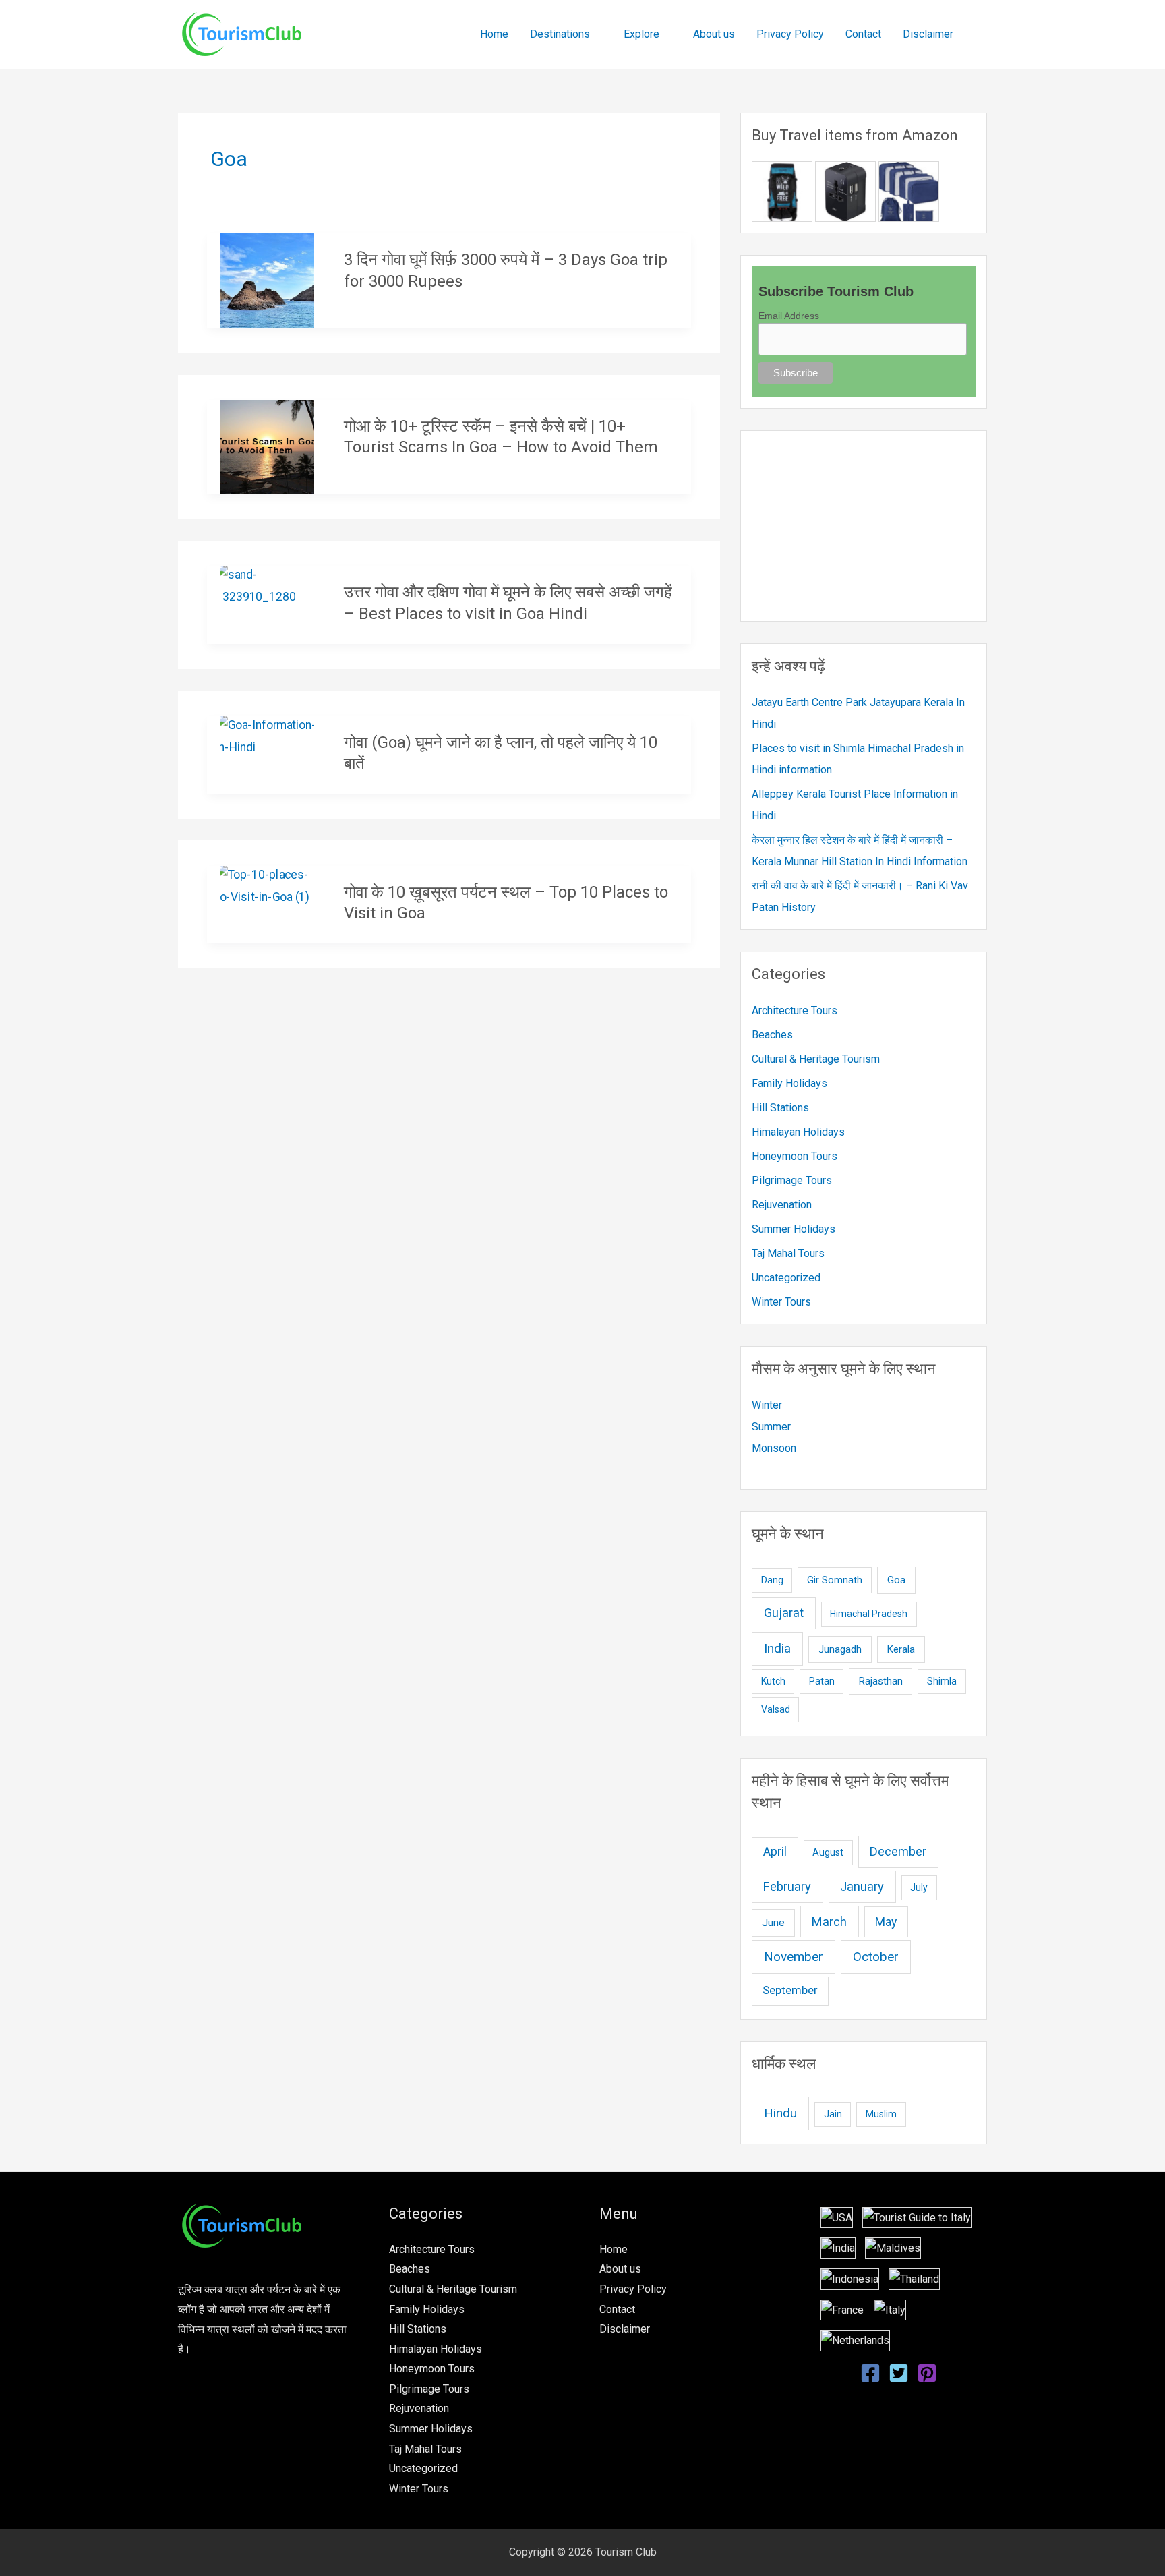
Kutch (773, 1681)
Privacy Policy (790, 34)
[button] (982, 35)
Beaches (772, 1035)
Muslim (881, 2114)
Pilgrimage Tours (792, 1180)
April (775, 1852)
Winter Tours (781, 1302)
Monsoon (774, 1448)
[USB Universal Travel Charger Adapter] (845, 191)
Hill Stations (780, 1108)
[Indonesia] (850, 2278)
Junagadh (840, 1649)
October (876, 1957)
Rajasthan (881, 1681)
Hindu (780, 2113)
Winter (767, 1405)
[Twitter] (899, 2373)
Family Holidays (789, 1083)
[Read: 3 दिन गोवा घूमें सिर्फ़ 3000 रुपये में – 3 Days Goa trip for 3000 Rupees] (268, 280)
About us (714, 34)
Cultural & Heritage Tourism (816, 1059)
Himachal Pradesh (869, 1614)
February (787, 1886)
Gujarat (784, 1613)
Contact (863, 34)
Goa (896, 1580)
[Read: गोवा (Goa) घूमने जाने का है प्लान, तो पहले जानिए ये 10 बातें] (268, 735)
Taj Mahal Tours (788, 1253)
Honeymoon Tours (795, 1156)
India (777, 1648)
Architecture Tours (795, 1011)
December (898, 1851)
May (886, 1922)
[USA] (837, 2217)
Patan (822, 1681)
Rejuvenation (782, 1205)
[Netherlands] (855, 2340)
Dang (772, 1580)
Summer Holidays (794, 1229)
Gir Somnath (835, 1580)
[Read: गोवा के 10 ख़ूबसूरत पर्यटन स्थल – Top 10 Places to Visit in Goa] (268, 884)
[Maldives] (893, 2247)
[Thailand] (914, 2278)
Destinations (560, 34)
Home (494, 34)
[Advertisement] (864, 526)
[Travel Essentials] (909, 191)
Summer (771, 1427)
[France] (842, 2309)
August (828, 1852)
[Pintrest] (927, 2373)
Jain (833, 2114)
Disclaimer (928, 34)
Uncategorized (786, 1278)
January (862, 1886)
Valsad (776, 1709)
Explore (641, 34)
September (790, 1990)
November (794, 1957)
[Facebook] (870, 2373)
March (829, 1922)
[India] (838, 2247)
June (773, 1923)
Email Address (789, 316)
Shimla (942, 1681)
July (919, 1887)
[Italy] (917, 2217)
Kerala (901, 1649)
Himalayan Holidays (798, 1132)
